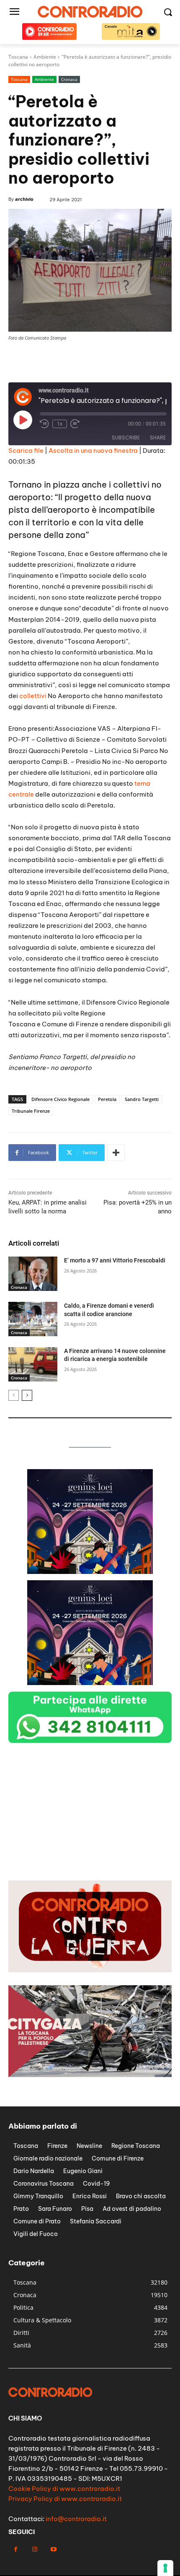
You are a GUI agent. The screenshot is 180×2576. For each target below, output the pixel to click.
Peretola (107, 1099)
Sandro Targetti (142, 1099)
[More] (116, 1153)
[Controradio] (90, 12)
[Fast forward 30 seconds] (75, 424)
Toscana (19, 79)
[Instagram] (35, 2549)
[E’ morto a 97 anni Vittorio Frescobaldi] (33, 1274)
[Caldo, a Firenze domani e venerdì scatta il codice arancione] (33, 1319)
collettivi (33, 696)
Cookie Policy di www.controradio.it (64, 2489)
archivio (24, 199)
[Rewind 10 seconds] (44, 424)
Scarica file (26, 451)
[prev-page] (14, 1395)
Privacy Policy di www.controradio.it (65, 2499)
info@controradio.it (76, 2519)
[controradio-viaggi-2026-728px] (90, 373)
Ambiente (44, 79)
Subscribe (126, 438)
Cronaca (69, 79)
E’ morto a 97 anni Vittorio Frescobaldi (115, 1260)
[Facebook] (16, 2549)
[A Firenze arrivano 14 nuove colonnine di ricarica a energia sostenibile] (33, 1364)
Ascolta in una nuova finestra (93, 451)
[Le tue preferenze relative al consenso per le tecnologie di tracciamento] (165, 2568)
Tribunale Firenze (31, 1111)
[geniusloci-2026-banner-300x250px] (90, 1572)
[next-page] (27, 1395)
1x (60, 424)
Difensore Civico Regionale (60, 1099)
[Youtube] (53, 2549)
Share (158, 438)
